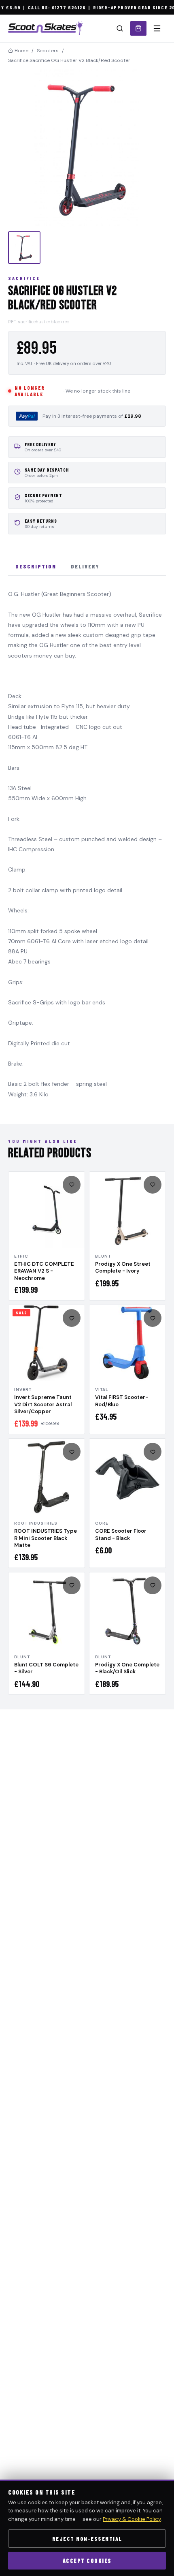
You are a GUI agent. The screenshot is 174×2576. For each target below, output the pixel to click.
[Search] (120, 28)
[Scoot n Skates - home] (45, 28)
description (36, 566)
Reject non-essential (87, 2539)
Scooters (48, 51)
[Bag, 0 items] (138, 28)
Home (21, 51)
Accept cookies (87, 2561)
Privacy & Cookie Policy (132, 2519)
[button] (87, 147)
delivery (85, 566)
